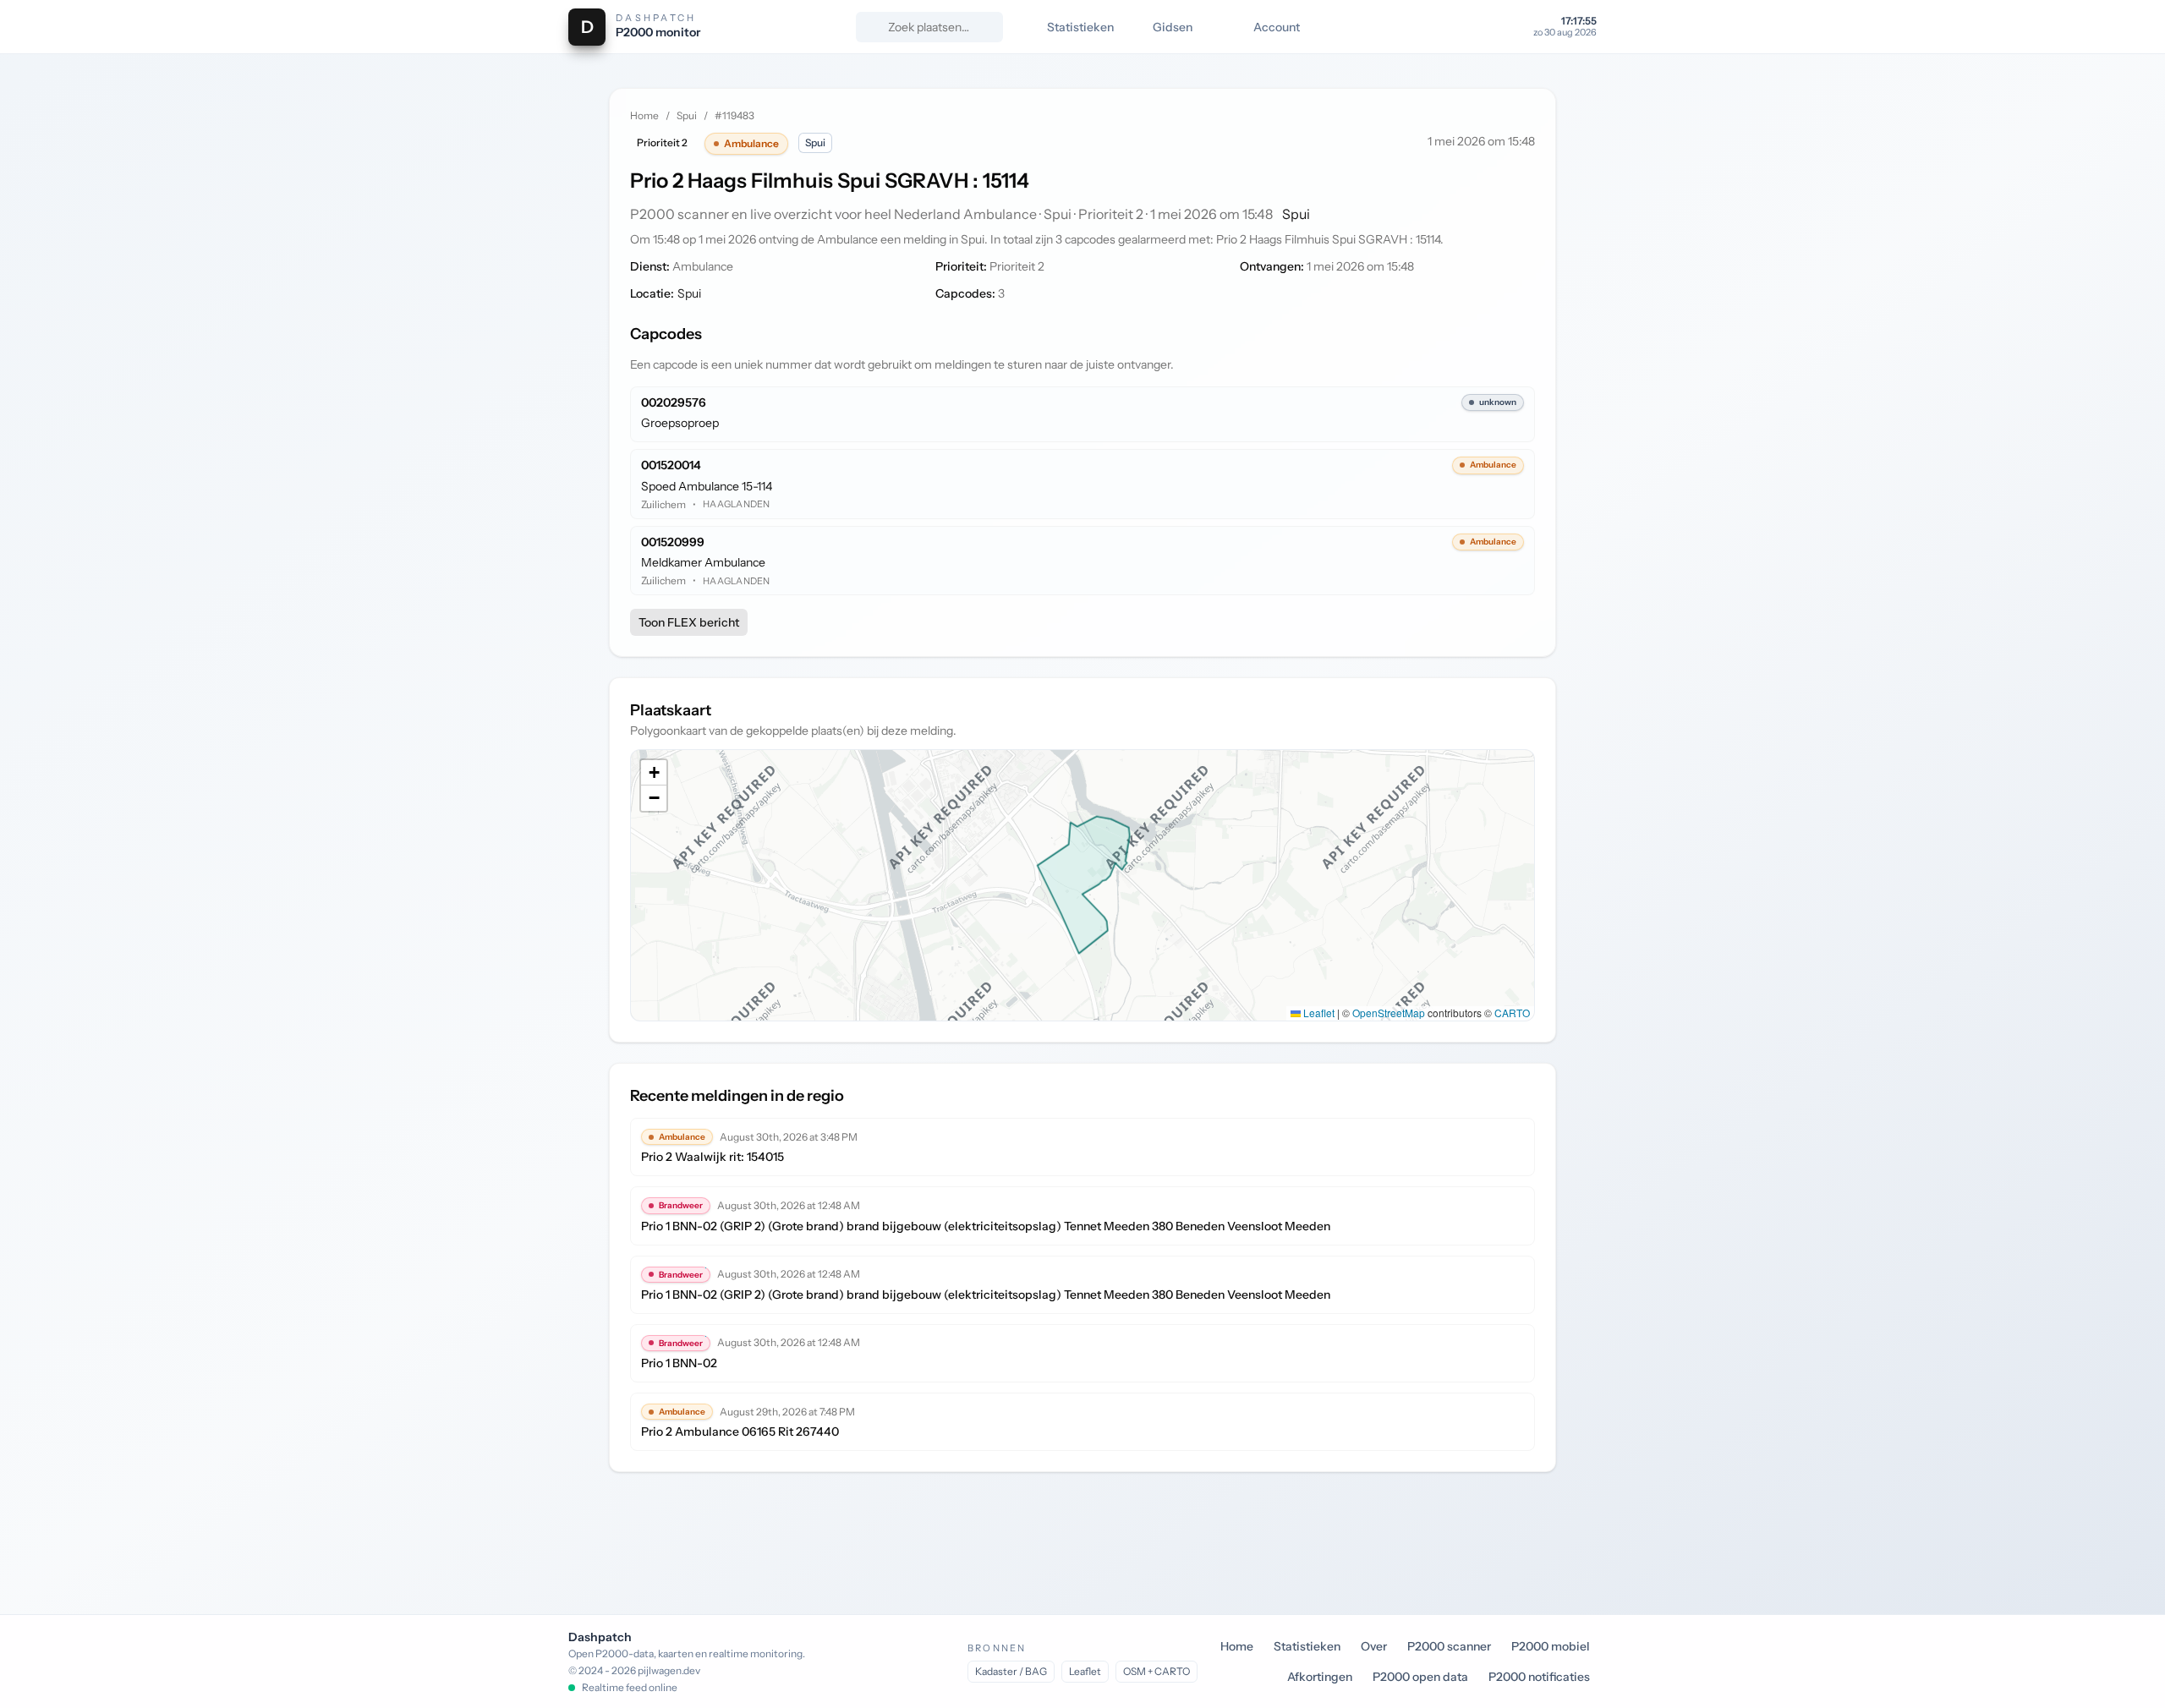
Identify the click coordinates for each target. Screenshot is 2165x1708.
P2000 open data (1420, 1677)
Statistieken (1307, 1646)
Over (1374, 1646)
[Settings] (1506, 27)
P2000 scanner (1449, 1646)
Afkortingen (1320, 1677)
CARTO (1512, 1013)
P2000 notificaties (1539, 1677)
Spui (687, 115)
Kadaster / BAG (1011, 1671)
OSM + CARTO (1156, 1671)
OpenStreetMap (1389, 1013)
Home (644, 115)
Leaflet (1318, 1013)
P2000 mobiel (1551, 1646)
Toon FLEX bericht (689, 622)
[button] (654, 773)
